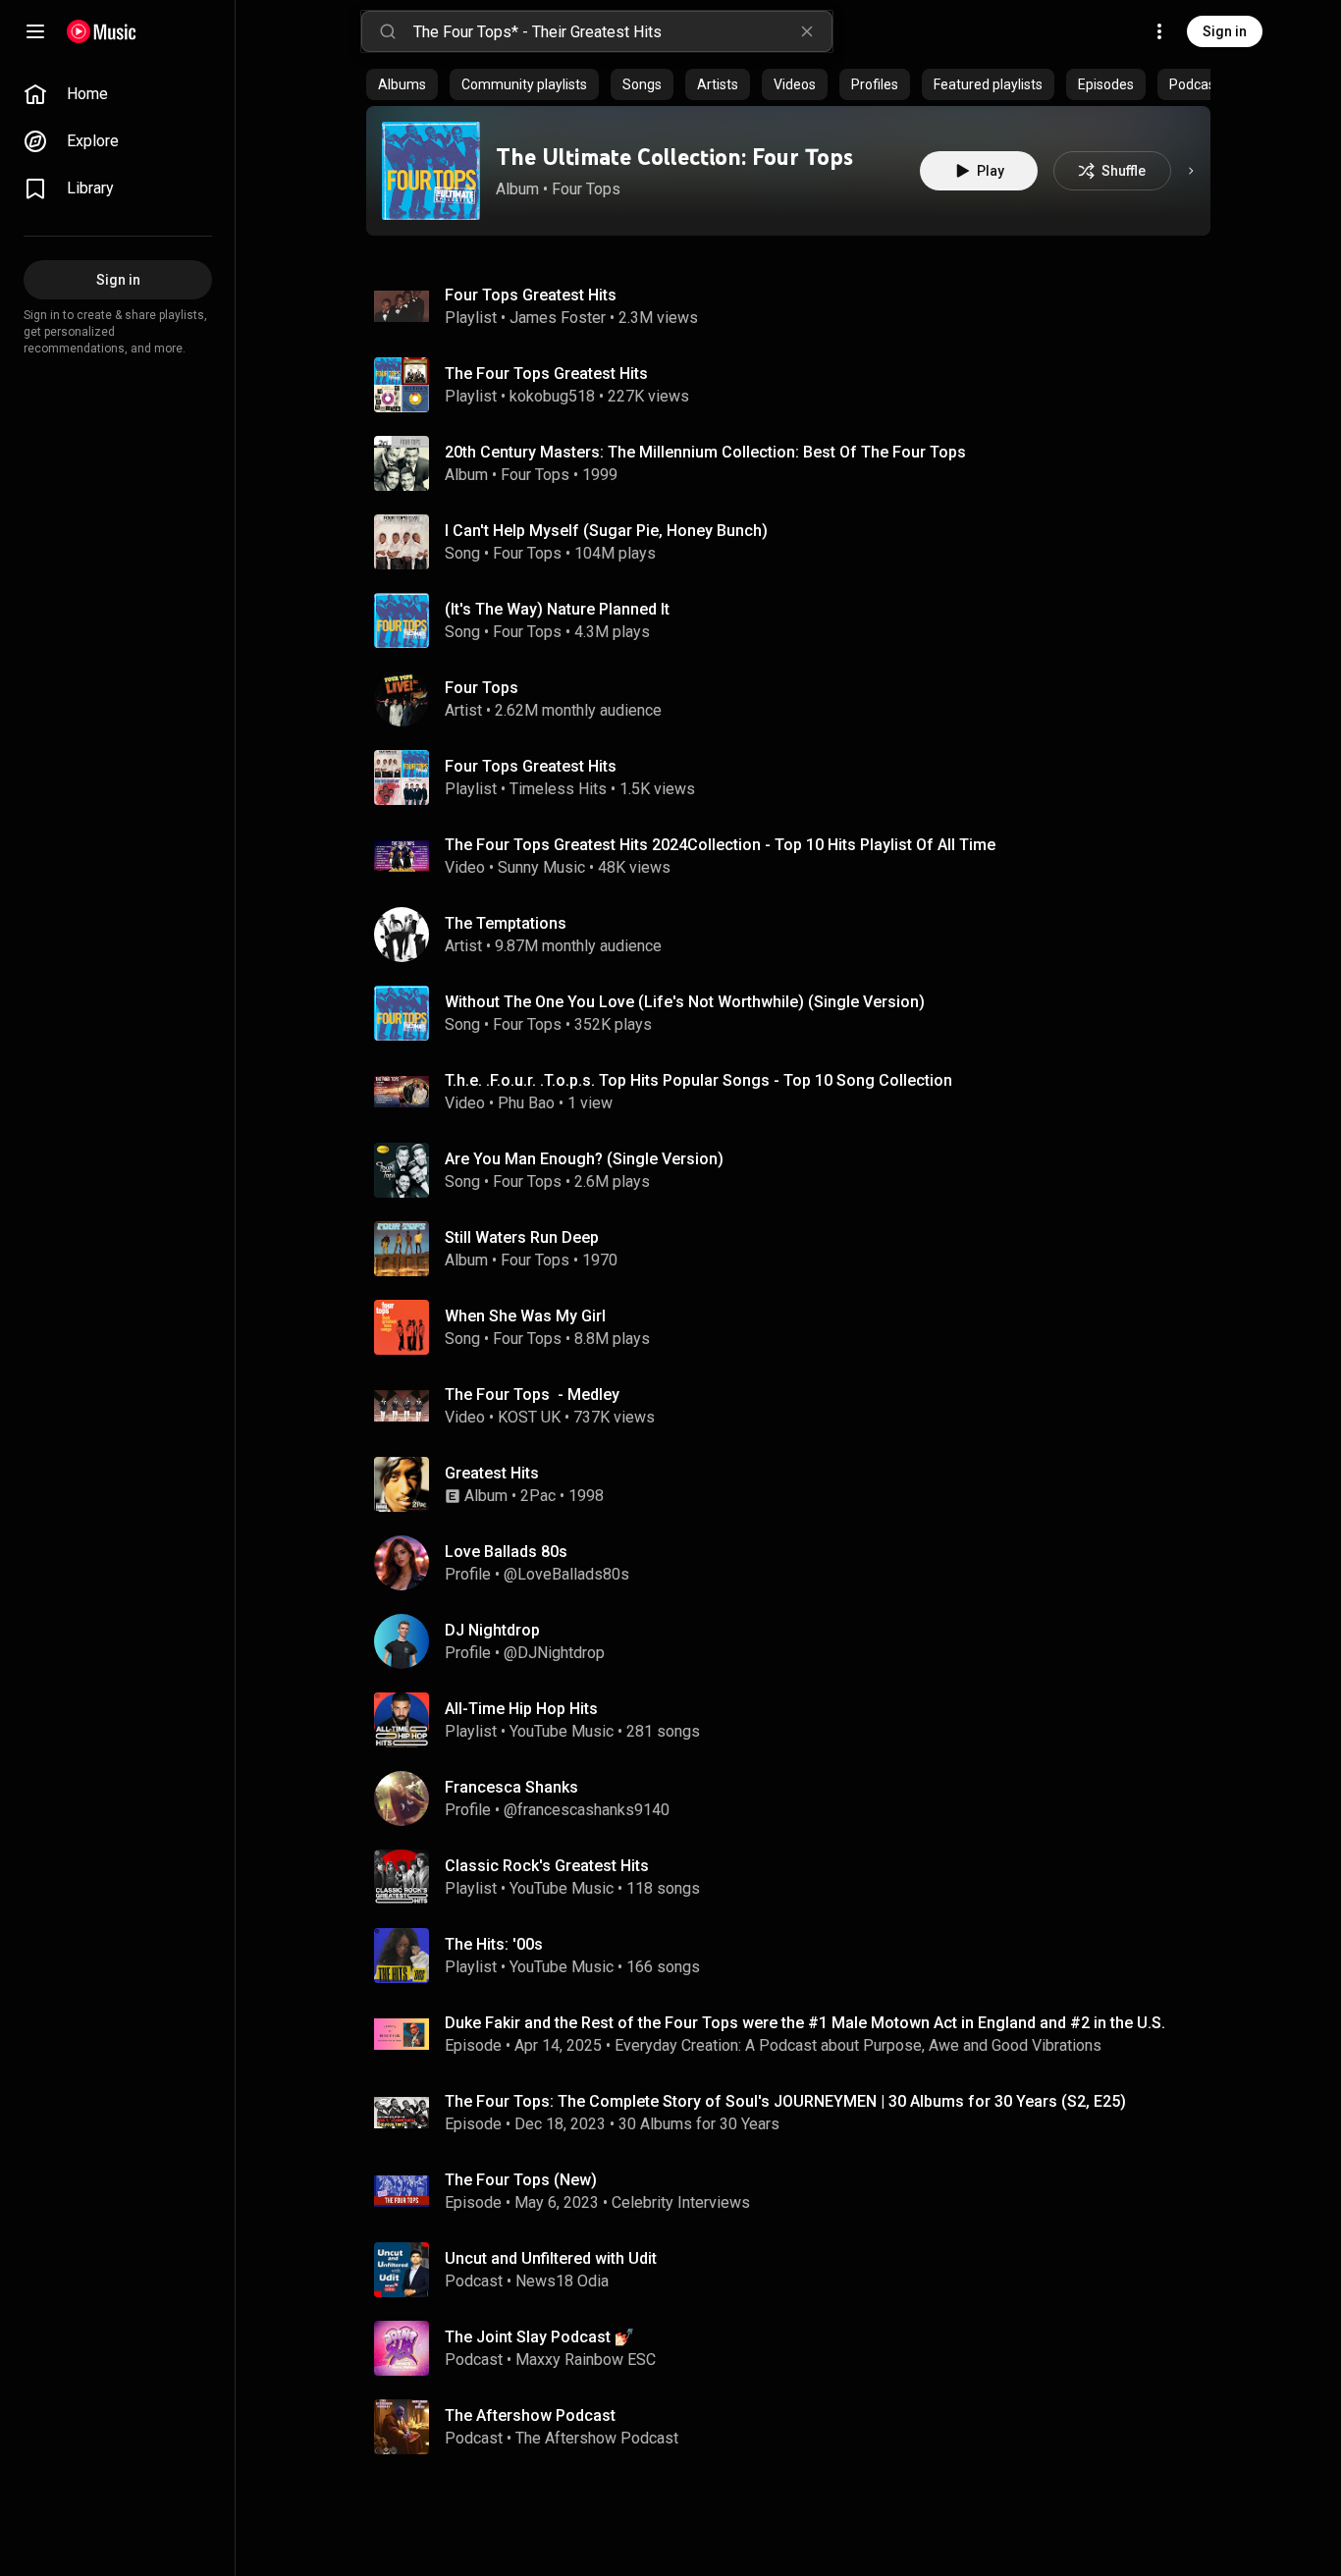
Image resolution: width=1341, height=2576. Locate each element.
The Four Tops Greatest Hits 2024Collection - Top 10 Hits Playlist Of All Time (720, 845)
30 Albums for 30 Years (699, 2124)
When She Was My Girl (525, 1316)
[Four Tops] (796, 699)
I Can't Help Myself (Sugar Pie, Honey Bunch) (606, 531)
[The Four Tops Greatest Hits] (796, 385)
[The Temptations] (796, 935)
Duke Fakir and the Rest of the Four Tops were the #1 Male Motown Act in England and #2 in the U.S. (805, 2023)
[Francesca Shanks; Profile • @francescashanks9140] (796, 1798)
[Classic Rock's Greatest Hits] (796, 1877)
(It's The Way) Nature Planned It (557, 609)
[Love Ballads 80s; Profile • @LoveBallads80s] (796, 1563)
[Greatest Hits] (796, 1484)
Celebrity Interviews (681, 2202)
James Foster (558, 318)
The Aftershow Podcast (597, 2438)
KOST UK (529, 1417)
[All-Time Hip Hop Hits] (796, 1720)
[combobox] (622, 31)
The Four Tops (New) (521, 2180)
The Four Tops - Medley (532, 1395)
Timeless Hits (558, 789)
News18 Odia (562, 2281)
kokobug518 (552, 396)
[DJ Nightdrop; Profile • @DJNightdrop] (796, 1641)
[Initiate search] (388, 31)
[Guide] (35, 31)
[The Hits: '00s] (796, 1956)
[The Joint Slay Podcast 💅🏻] (796, 2348)
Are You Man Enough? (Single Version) (584, 1159)
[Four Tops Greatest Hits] (796, 306)
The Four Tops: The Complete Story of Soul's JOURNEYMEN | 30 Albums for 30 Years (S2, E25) (785, 2101)
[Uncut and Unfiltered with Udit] (796, 2270)
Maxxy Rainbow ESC (586, 2360)
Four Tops (586, 189)
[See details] (1191, 171)
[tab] (402, 84)
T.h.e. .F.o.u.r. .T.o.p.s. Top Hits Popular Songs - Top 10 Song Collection (698, 1080)
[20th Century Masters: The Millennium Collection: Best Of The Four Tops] (796, 463)
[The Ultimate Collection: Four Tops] (431, 171)
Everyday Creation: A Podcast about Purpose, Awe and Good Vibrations (858, 2045)
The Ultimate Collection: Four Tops (674, 157)
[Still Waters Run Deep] (796, 1249)
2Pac (538, 1496)
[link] (118, 94)
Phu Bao (526, 1103)
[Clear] (807, 31)
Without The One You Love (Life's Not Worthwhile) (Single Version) (685, 1002)
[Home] (102, 31)
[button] (431, 171)
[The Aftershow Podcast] (796, 2427)
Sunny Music (541, 867)
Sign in (1225, 31)
